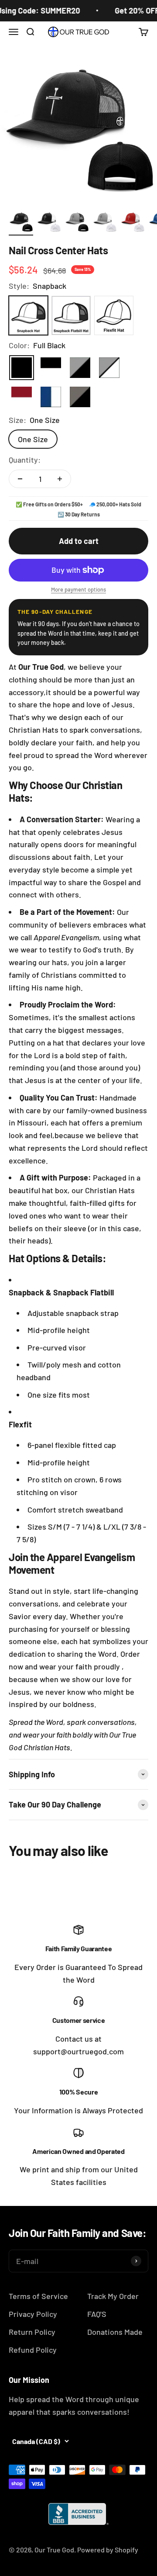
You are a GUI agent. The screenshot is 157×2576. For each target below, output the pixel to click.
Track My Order (113, 2296)
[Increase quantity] (60, 479)
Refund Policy (33, 2350)
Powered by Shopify (108, 2550)
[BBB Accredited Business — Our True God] (78, 2514)
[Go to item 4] (105, 222)
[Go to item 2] (49, 222)
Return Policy (32, 2332)
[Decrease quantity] (20, 479)
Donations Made (115, 2332)
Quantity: (25, 460)
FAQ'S (97, 2314)
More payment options (78, 589)
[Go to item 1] (21, 222)
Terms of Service (38, 2296)
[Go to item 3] (77, 222)
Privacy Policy (33, 2314)
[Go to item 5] (133, 222)
